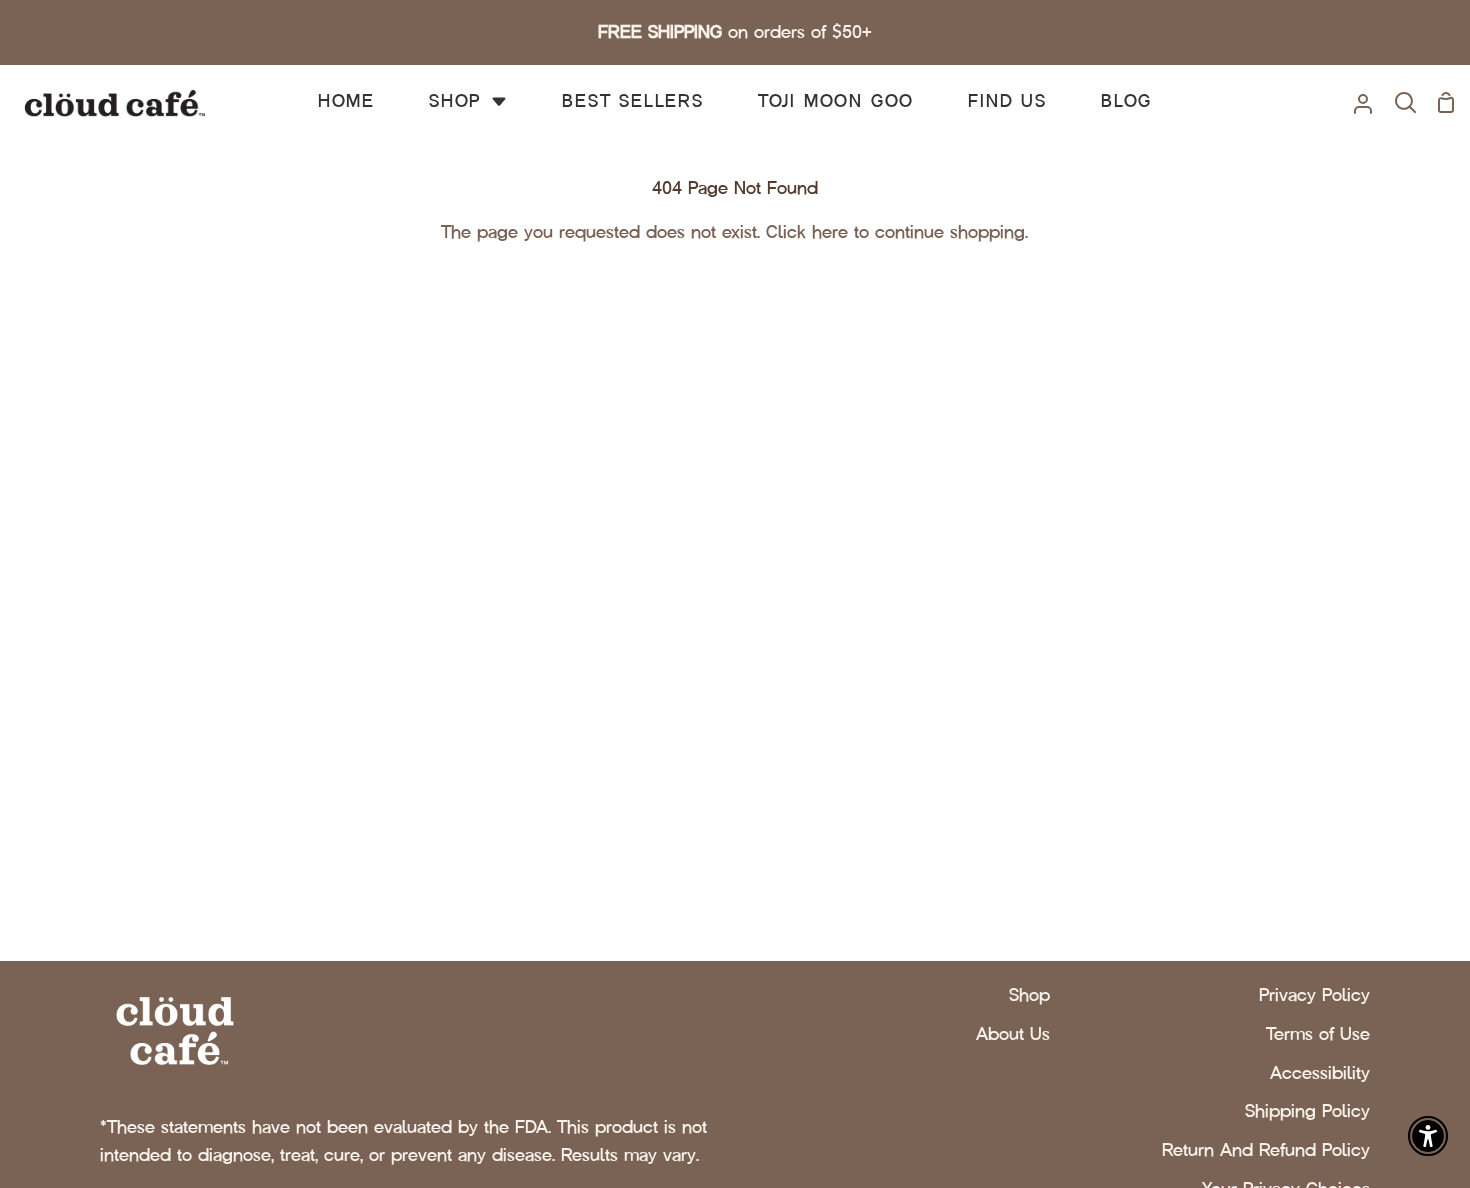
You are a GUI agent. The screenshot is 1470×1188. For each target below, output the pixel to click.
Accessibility (1320, 1073)
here (830, 232)
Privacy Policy (1314, 995)
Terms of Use (1318, 1034)
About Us (1013, 1034)
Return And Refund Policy (1266, 1150)
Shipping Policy (1307, 1111)
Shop (1029, 995)
